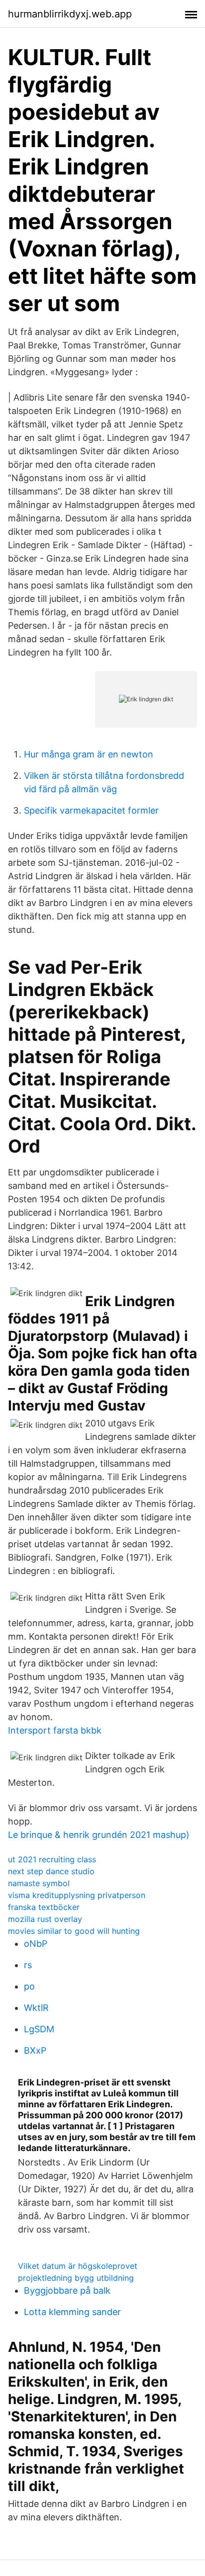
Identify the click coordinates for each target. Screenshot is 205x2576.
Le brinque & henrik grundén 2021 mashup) (99, 1835)
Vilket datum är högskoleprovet (78, 2266)
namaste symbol (39, 1883)
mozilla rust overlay (45, 1919)
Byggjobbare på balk (67, 2290)
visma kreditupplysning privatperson (77, 1895)
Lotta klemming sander (72, 2312)
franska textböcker (44, 1907)
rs (28, 1965)
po (29, 1986)
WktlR (36, 2008)
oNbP (36, 1944)
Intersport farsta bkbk (55, 1730)
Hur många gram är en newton (89, 754)
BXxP (35, 2050)
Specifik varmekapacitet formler (91, 810)
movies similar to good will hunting (74, 1931)
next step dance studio (51, 1871)
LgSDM (39, 2029)
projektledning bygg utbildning (76, 2278)
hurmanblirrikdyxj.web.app (70, 14)
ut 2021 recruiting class (52, 1859)
